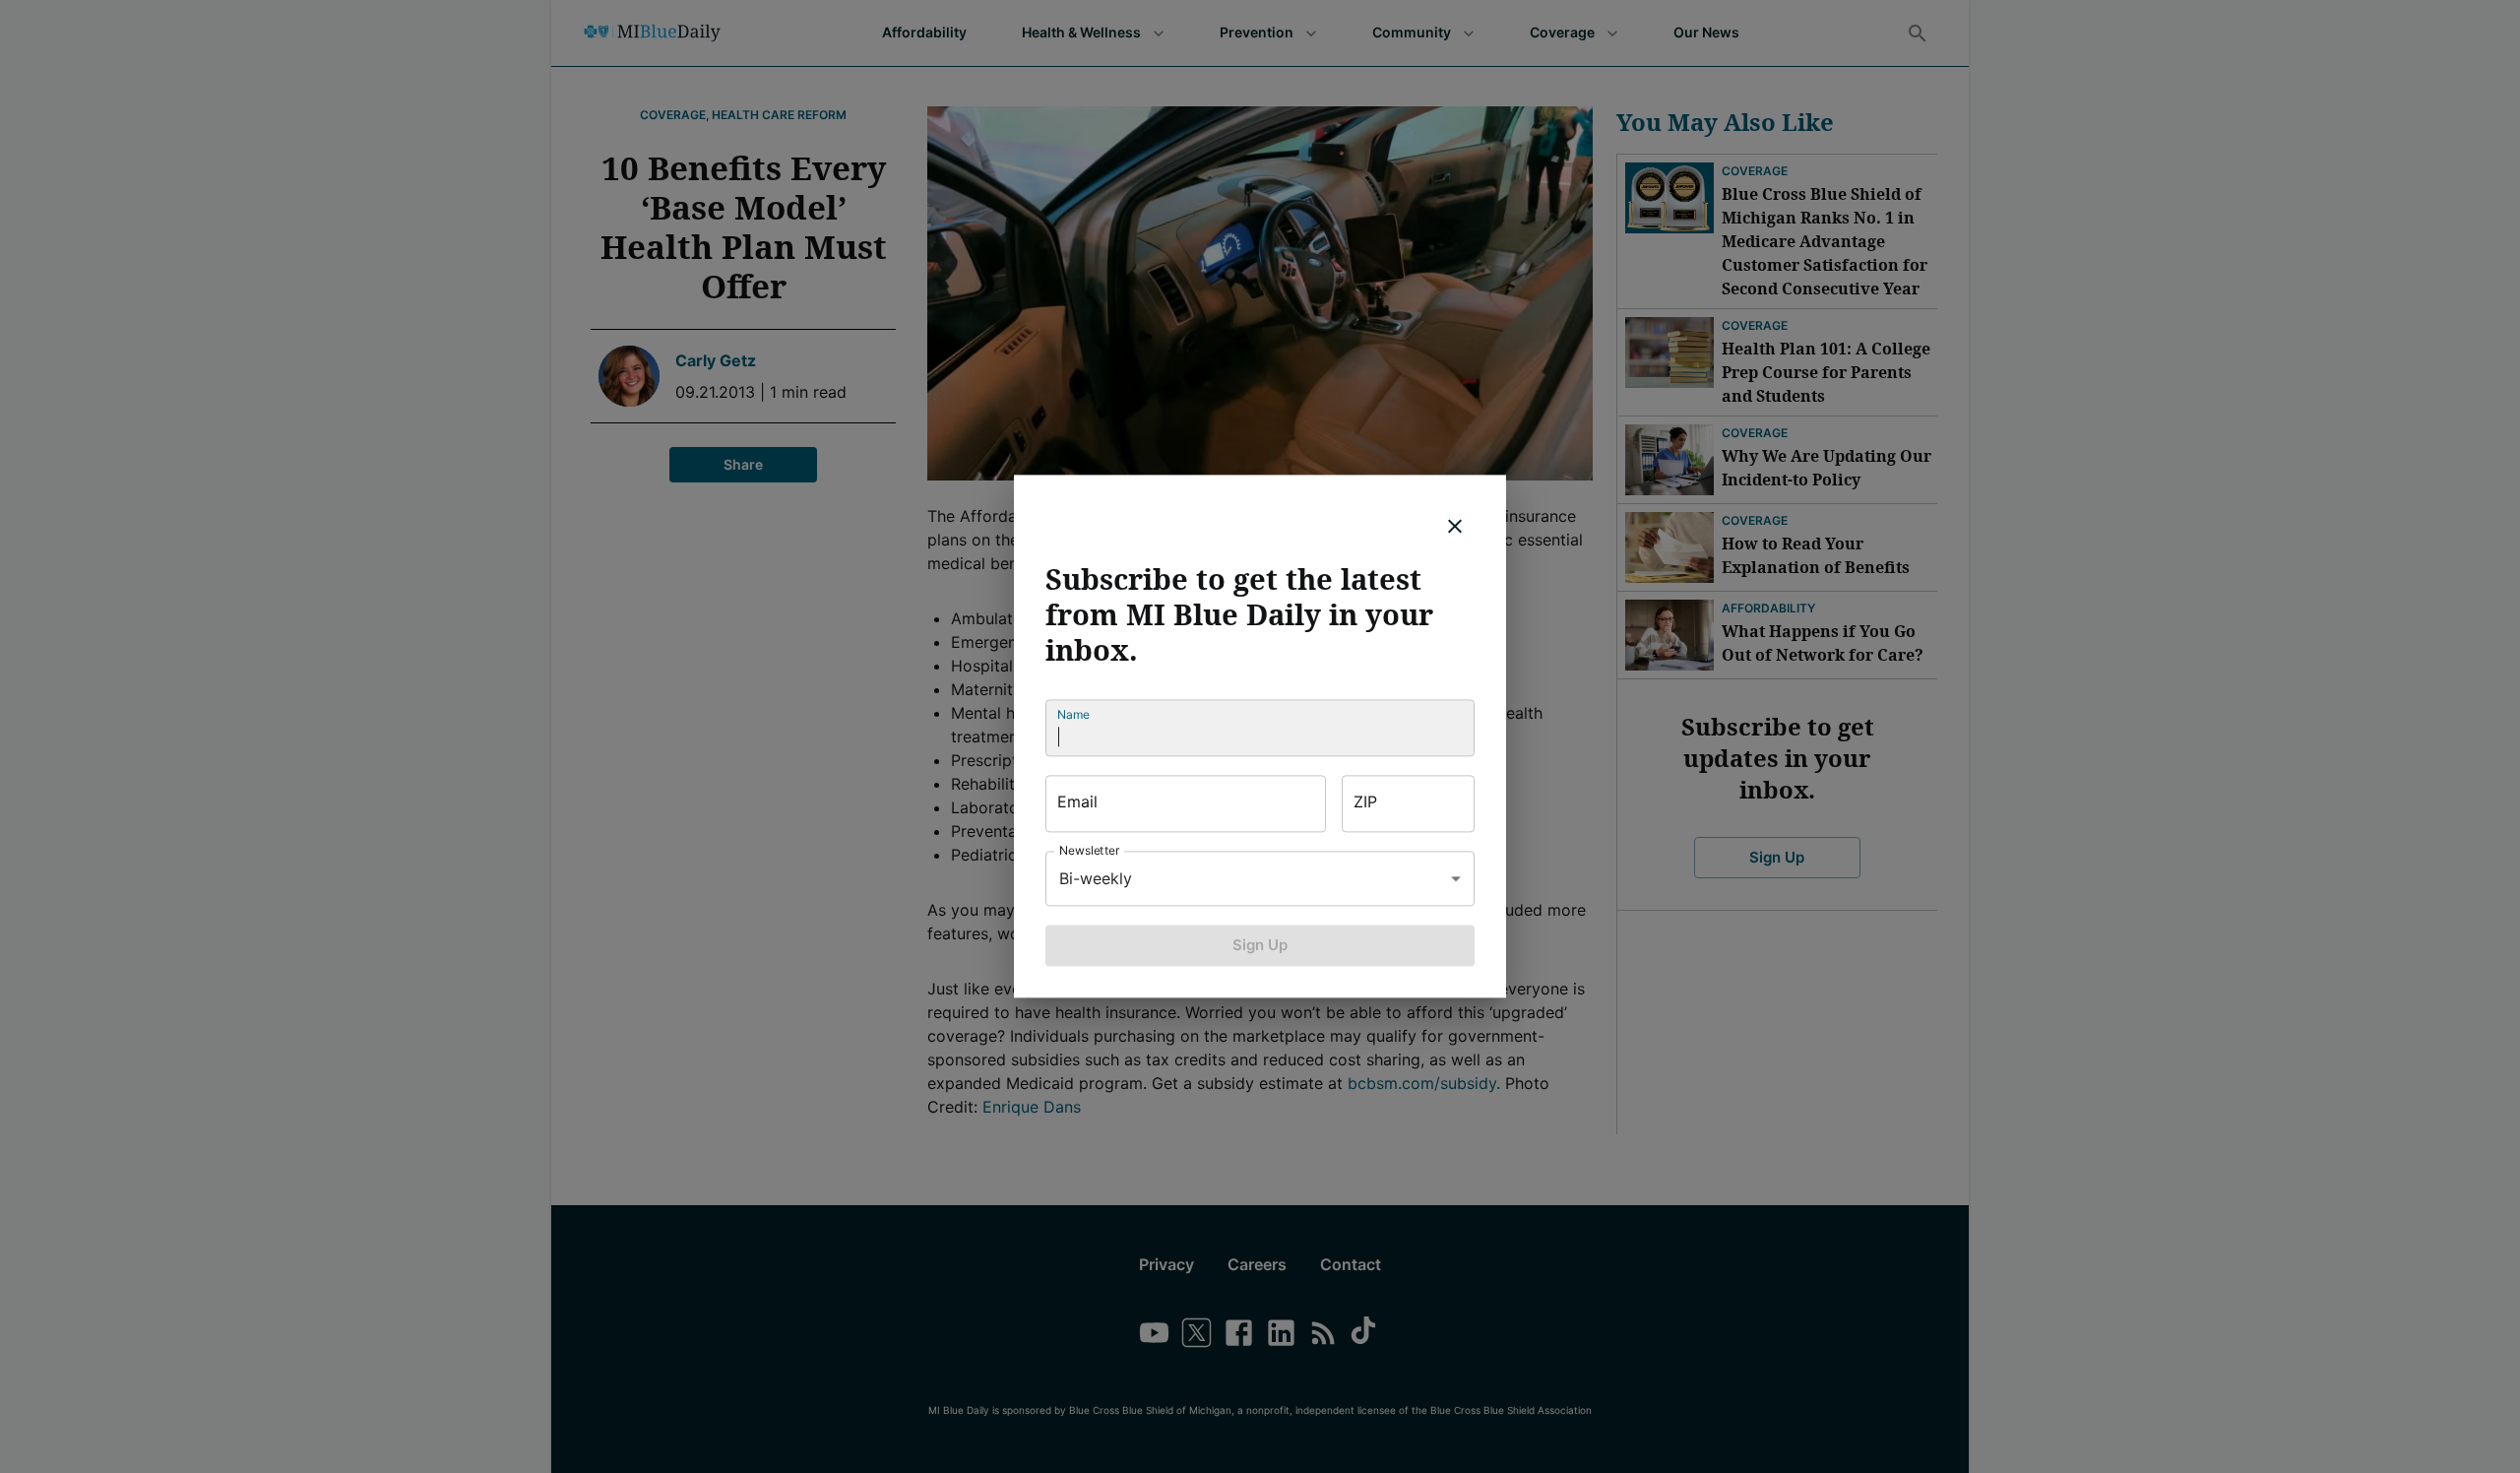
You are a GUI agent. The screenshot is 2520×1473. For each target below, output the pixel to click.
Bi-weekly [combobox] (1096, 878)
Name (1073, 714)
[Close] (1455, 526)
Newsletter (1090, 850)
